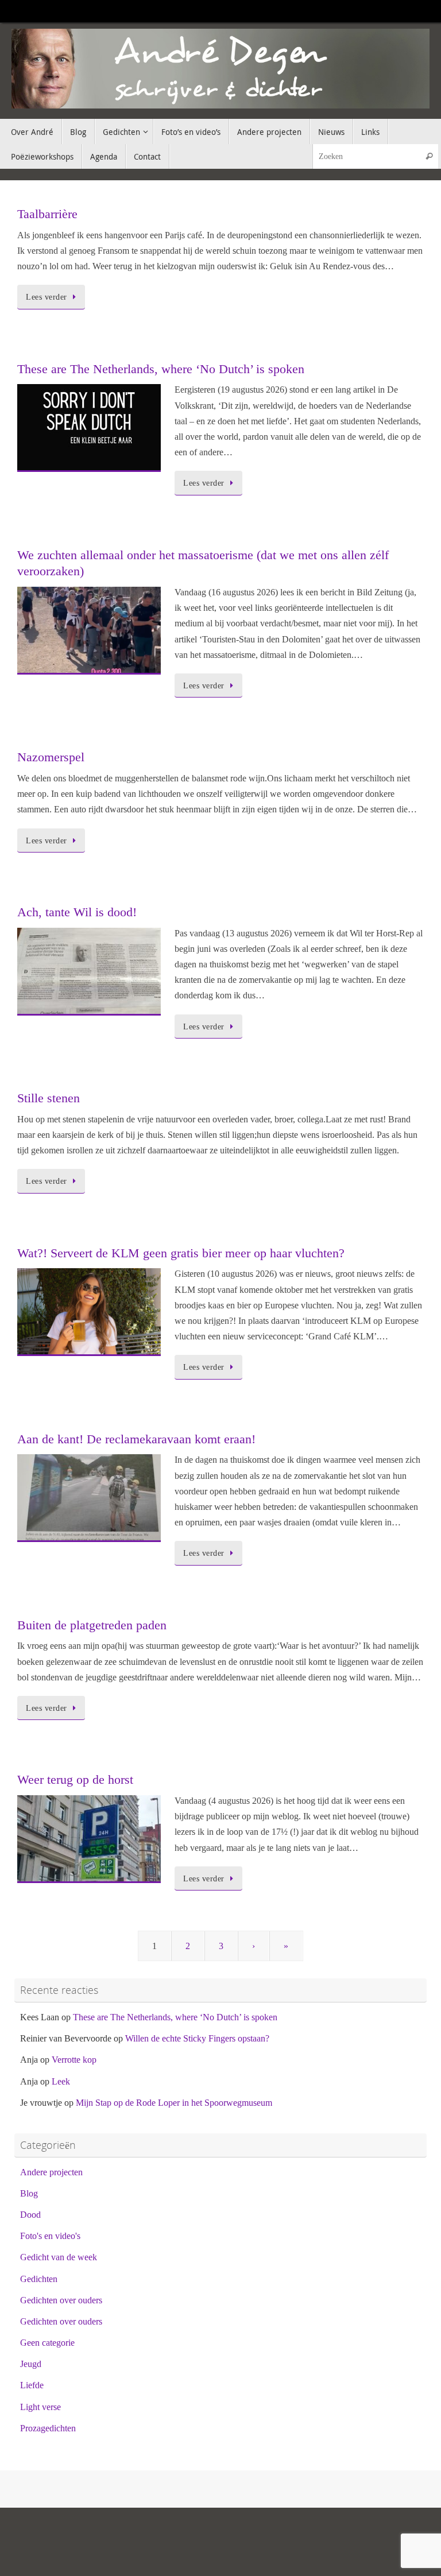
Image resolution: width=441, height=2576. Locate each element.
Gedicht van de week (59, 2257)
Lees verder (47, 297)
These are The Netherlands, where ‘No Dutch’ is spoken (161, 369)
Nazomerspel (51, 757)
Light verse (40, 2407)
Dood (30, 2215)
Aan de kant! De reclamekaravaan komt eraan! (136, 1439)
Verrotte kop (74, 2060)
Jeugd (31, 2364)
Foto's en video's (50, 2236)
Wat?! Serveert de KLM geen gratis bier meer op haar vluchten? (181, 1253)
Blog (29, 2193)
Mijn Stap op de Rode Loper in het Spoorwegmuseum (174, 2103)
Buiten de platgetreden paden (92, 1625)
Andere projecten (51, 2172)
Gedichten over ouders (61, 2300)
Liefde (32, 2385)
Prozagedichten (48, 2428)
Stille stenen (49, 1098)
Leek (61, 2081)
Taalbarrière (47, 214)
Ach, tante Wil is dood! (77, 912)
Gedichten (39, 2279)
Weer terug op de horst (75, 1779)
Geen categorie (47, 2343)
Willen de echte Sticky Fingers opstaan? (197, 2038)
